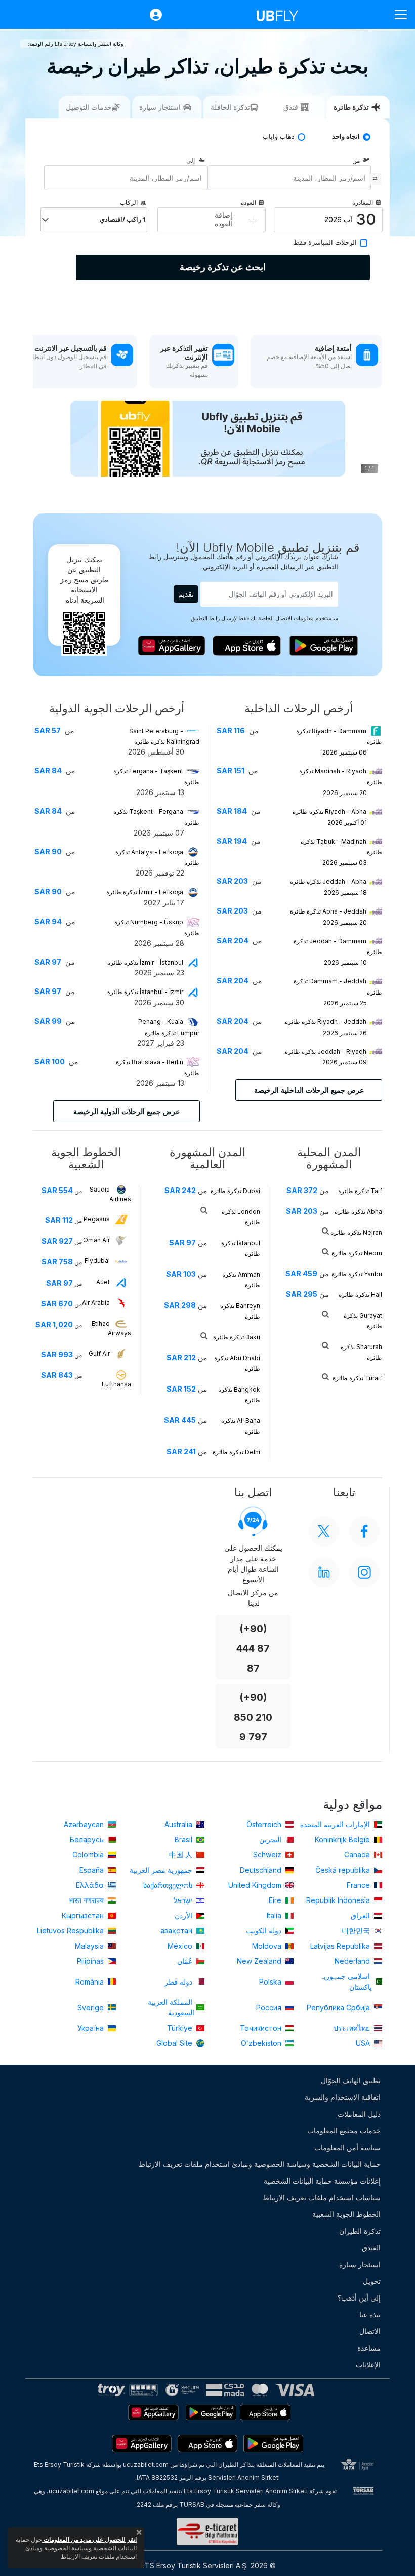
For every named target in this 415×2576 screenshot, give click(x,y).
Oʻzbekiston (262, 2043)
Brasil (184, 1839)
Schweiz (268, 1855)
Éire (276, 1900)
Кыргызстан (84, 1915)
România (91, 1982)
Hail (360, 1295)
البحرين (271, 1839)
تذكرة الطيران (360, 2231)
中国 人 (182, 1855)
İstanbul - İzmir (145, 992)
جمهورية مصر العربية (162, 1870)
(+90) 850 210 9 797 (253, 1717)
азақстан (177, 1931)
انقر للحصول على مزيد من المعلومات (89, 2539)
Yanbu (357, 1274)
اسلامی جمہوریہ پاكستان (346, 1981)
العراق (361, 1915)
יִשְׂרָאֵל (184, 1900)
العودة (248, 202)
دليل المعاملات (359, 2114)
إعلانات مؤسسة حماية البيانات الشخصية (322, 2181)
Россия (270, 2008)
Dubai (235, 1191)
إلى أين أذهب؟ (359, 2298)
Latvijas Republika (341, 1946)
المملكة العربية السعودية (171, 2007)
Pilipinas (91, 1961)
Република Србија (339, 2008)
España (93, 1870)
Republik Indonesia (339, 1900)
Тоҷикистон (262, 2028)
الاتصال (370, 2331)
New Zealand (260, 1961)
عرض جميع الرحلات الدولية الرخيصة (127, 1111)
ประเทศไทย (353, 2028)
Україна (92, 2028)
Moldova (268, 1946)
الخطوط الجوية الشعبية (346, 2214)
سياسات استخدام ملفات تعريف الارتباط (322, 2197)
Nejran (356, 1232)
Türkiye (181, 2028)
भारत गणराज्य (87, 1900)
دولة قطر (179, 1982)
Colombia (89, 1855)
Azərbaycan (85, 1824)
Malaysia (90, 1946)
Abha (358, 1212)
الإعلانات (368, 2365)
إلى (191, 160)
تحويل (372, 2281)
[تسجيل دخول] (151, 15)
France (359, 1885)
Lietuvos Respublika (71, 1931)
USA (364, 2043)
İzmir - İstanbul (145, 962)
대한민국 (357, 1931)
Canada (358, 1855)
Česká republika (344, 1870)
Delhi (236, 1452)
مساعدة (369, 2348)
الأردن (184, 1915)
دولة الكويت (265, 1931)
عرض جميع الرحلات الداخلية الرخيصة (309, 1090)
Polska (271, 1982)
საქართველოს (169, 1885)
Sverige (92, 2008)
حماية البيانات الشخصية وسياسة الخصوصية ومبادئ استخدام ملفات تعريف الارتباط (260, 2164)
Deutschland (262, 1870)
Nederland (353, 1961)
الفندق (371, 2248)
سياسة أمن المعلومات (347, 2147)
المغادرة (363, 202)
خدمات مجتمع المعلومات (344, 2131)
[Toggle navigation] (397, 14)
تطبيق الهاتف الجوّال (351, 2080)
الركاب (129, 202)
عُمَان (186, 1961)
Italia (275, 1915)
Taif (360, 1191)
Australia (179, 1824)
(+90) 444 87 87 (253, 1649)
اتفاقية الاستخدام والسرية (343, 2097)
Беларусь (88, 1839)
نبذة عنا (370, 2314)
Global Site (175, 2043)
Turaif (357, 1378)
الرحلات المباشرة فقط (325, 242)
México (181, 1946)
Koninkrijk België (343, 1839)
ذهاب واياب (279, 136)
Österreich (265, 1824)
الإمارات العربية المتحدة (336, 1824)
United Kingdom (256, 1885)
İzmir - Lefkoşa (145, 892)
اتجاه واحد (346, 136)
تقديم (186, 594)
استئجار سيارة (360, 2264)
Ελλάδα (91, 1885)
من (356, 160)
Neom (357, 1253)
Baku (237, 1337)
